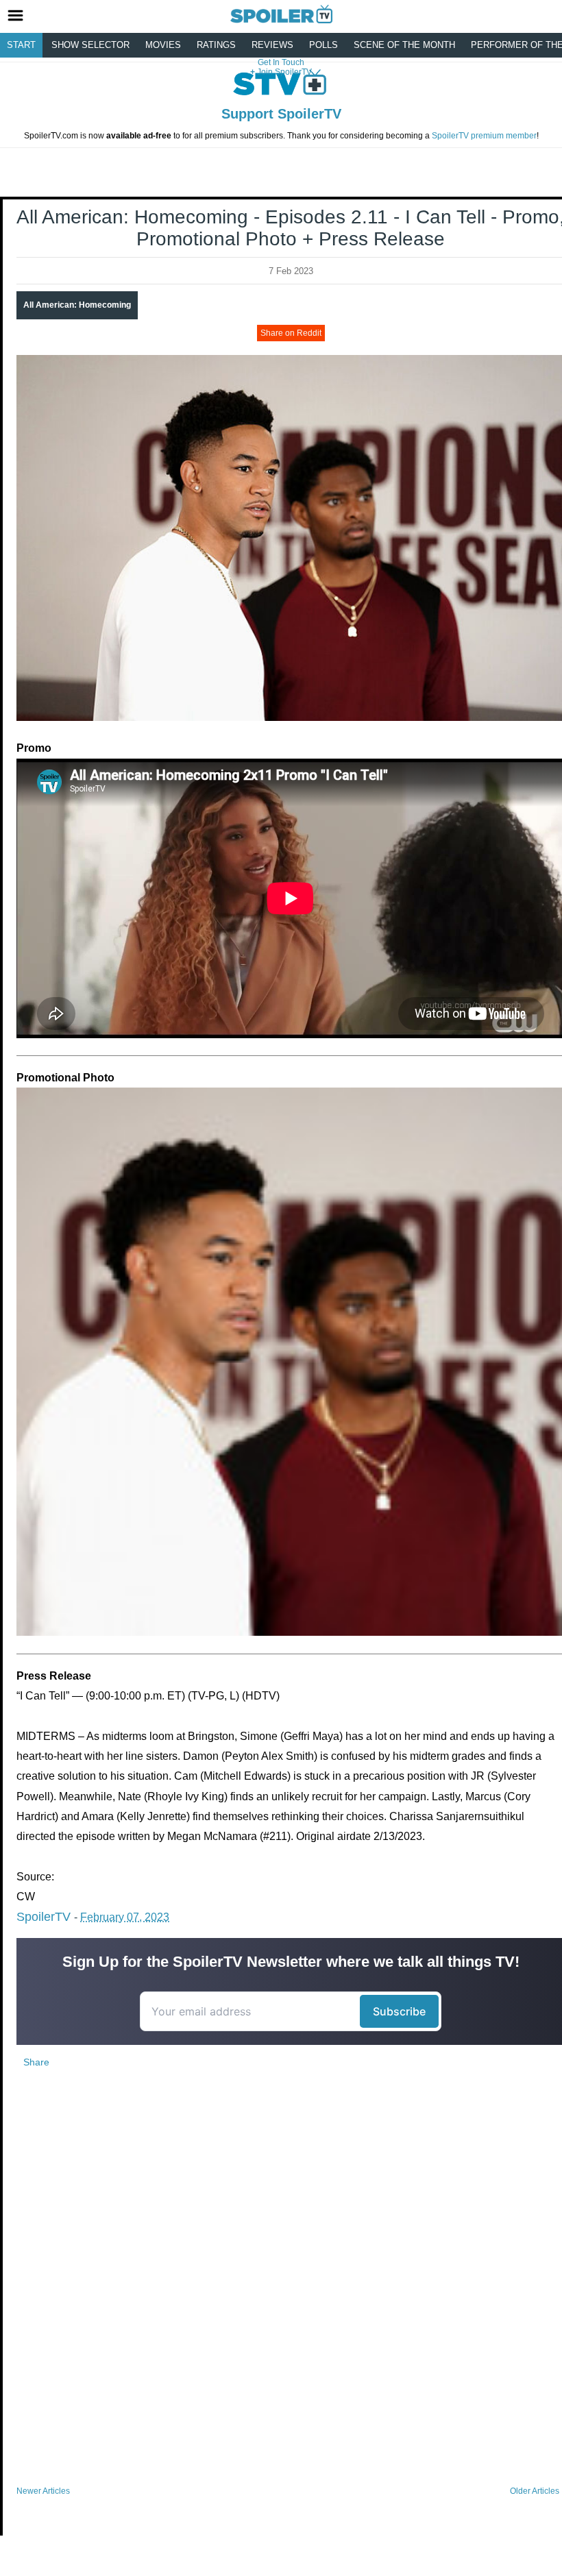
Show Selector (90, 45)
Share (36, 2062)
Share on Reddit (291, 333)
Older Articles (535, 2491)
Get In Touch (281, 62)
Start (21, 45)
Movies (163, 45)
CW (26, 1897)
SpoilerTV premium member (484, 136)
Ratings (216, 45)
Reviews (272, 45)
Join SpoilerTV (283, 72)
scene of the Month (404, 45)
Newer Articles (43, 2491)
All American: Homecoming (77, 305)
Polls (323, 45)
